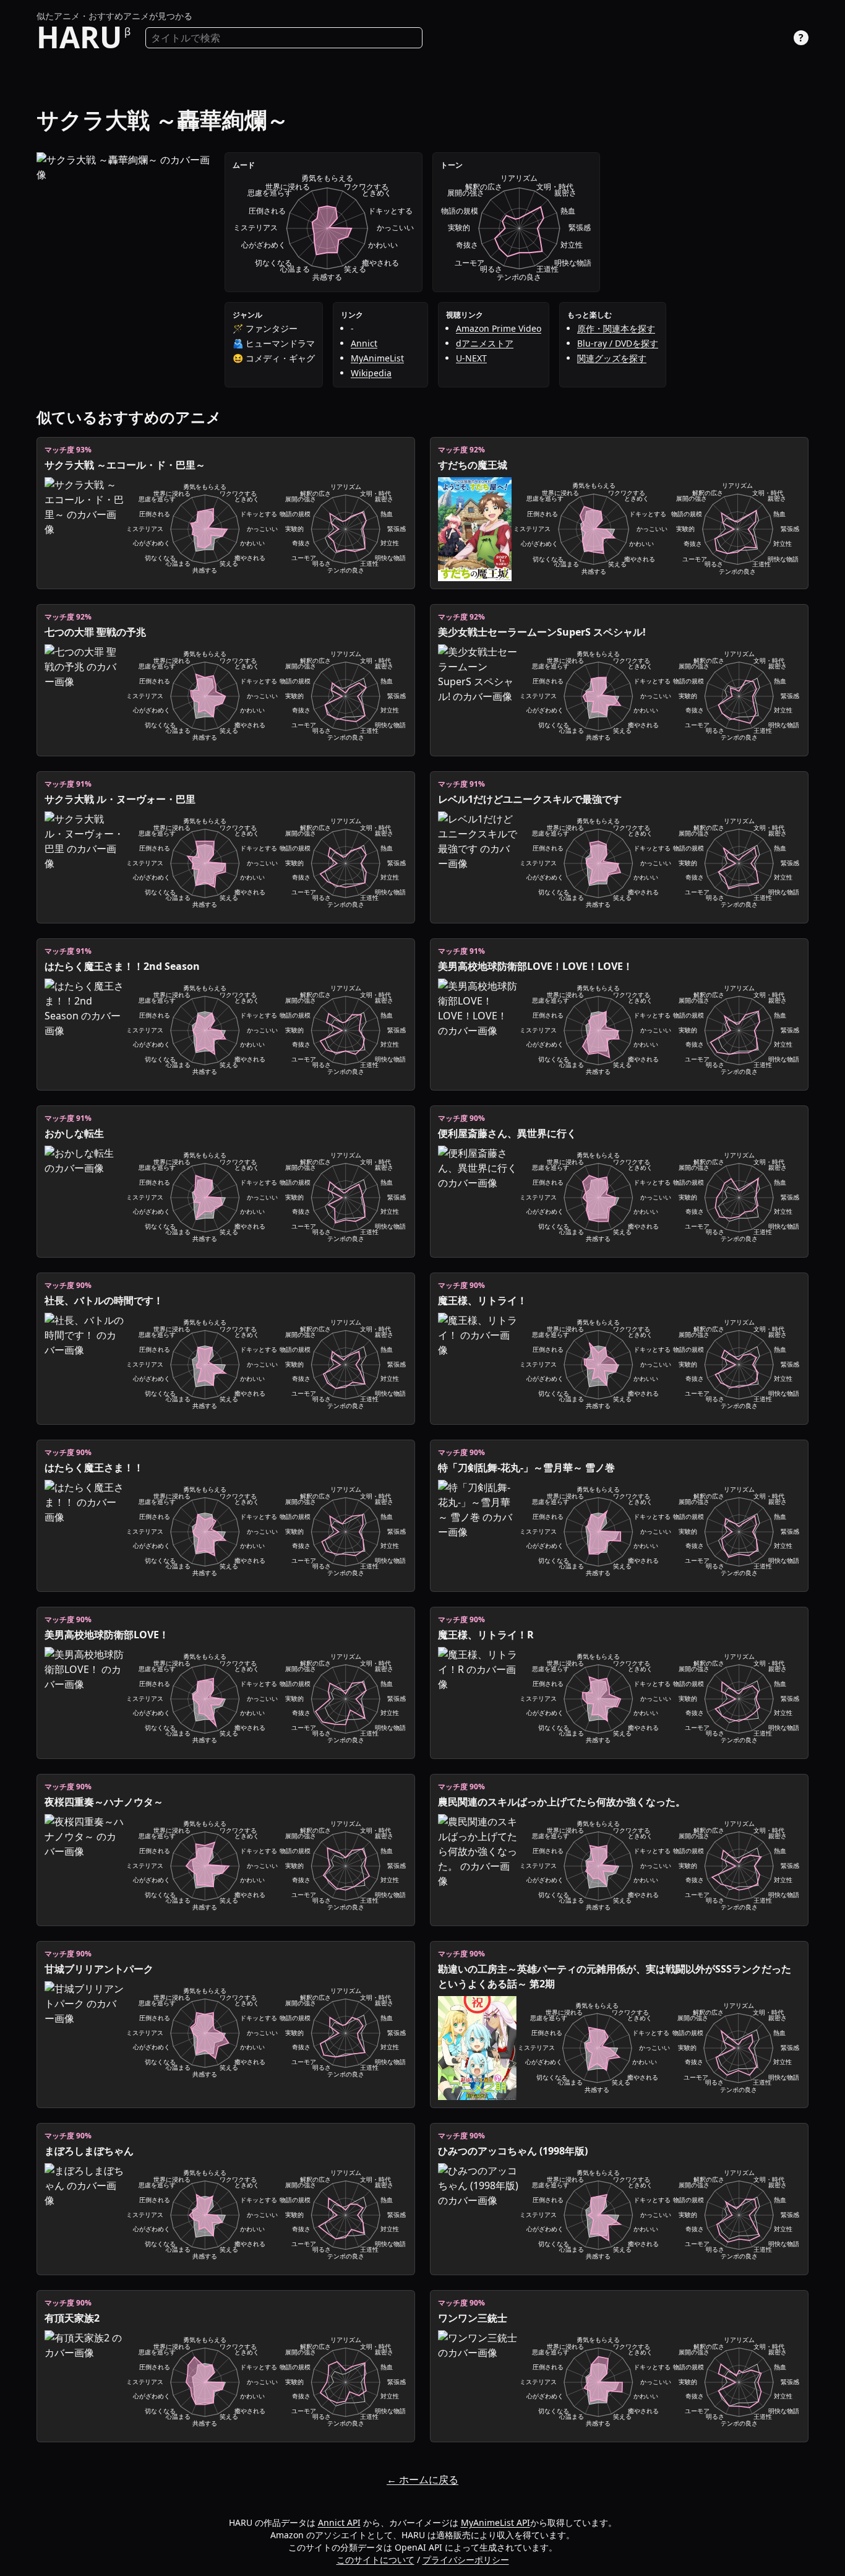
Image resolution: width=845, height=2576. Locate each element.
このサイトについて (375, 2560)
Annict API (339, 2522)
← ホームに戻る (422, 2479)
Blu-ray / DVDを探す (618, 343)
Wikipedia (371, 373)
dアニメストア (485, 343)
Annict (364, 343)
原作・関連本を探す (616, 328)
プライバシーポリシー (466, 2560)
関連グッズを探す (612, 358)
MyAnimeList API (495, 2522)
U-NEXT (471, 358)
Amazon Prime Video (499, 328)
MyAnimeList (377, 358)
